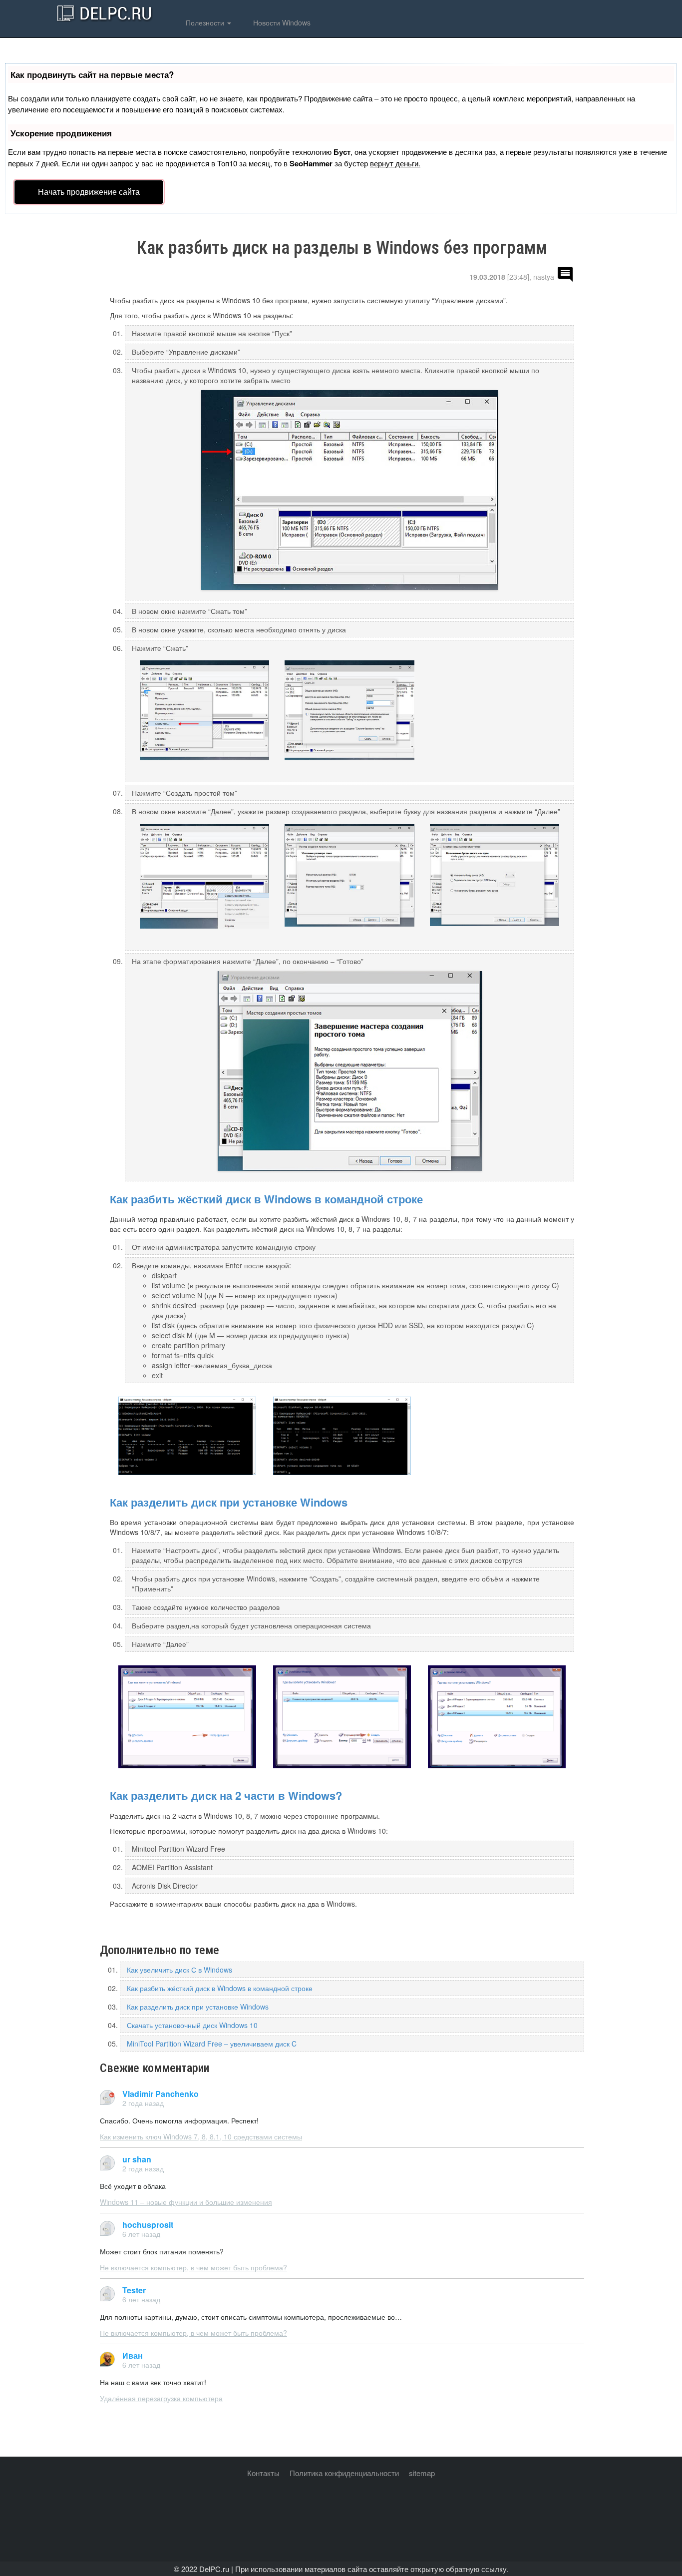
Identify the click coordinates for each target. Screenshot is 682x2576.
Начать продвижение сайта (89, 192)
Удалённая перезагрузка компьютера (161, 2398)
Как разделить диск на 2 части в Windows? (226, 1795)
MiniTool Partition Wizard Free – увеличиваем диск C (212, 2044)
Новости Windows (281, 22)
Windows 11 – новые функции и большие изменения (186, 2202)
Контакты (263, 2473)
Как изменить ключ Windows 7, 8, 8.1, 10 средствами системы (201, 2136)
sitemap (422, 2473)
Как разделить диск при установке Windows (229, 1502)
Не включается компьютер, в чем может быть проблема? (193, 2267)
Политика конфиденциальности (344, 2473)
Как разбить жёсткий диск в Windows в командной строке (266, 1199)
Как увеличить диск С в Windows (179, 1970)
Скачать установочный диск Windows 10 (192, 2025)
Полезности (205, 22)
